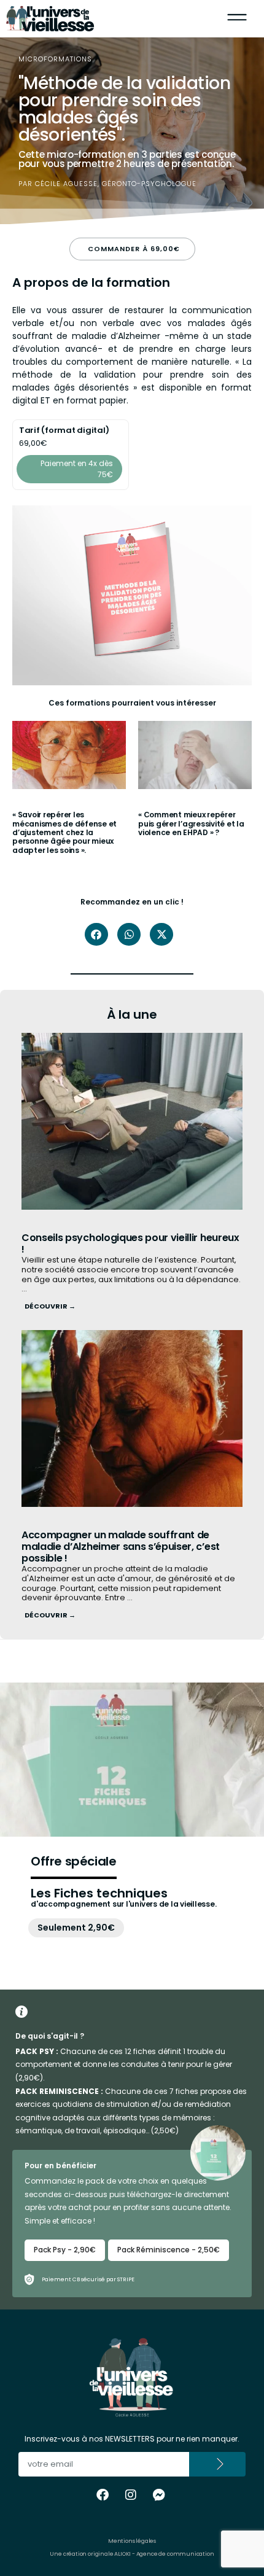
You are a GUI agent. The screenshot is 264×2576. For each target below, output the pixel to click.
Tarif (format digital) (64, 430)
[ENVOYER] (218, 2464)
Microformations (55, 59)
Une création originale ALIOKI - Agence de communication (132, 2554)
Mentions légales (132, 2541)
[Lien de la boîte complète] (69, 794)
